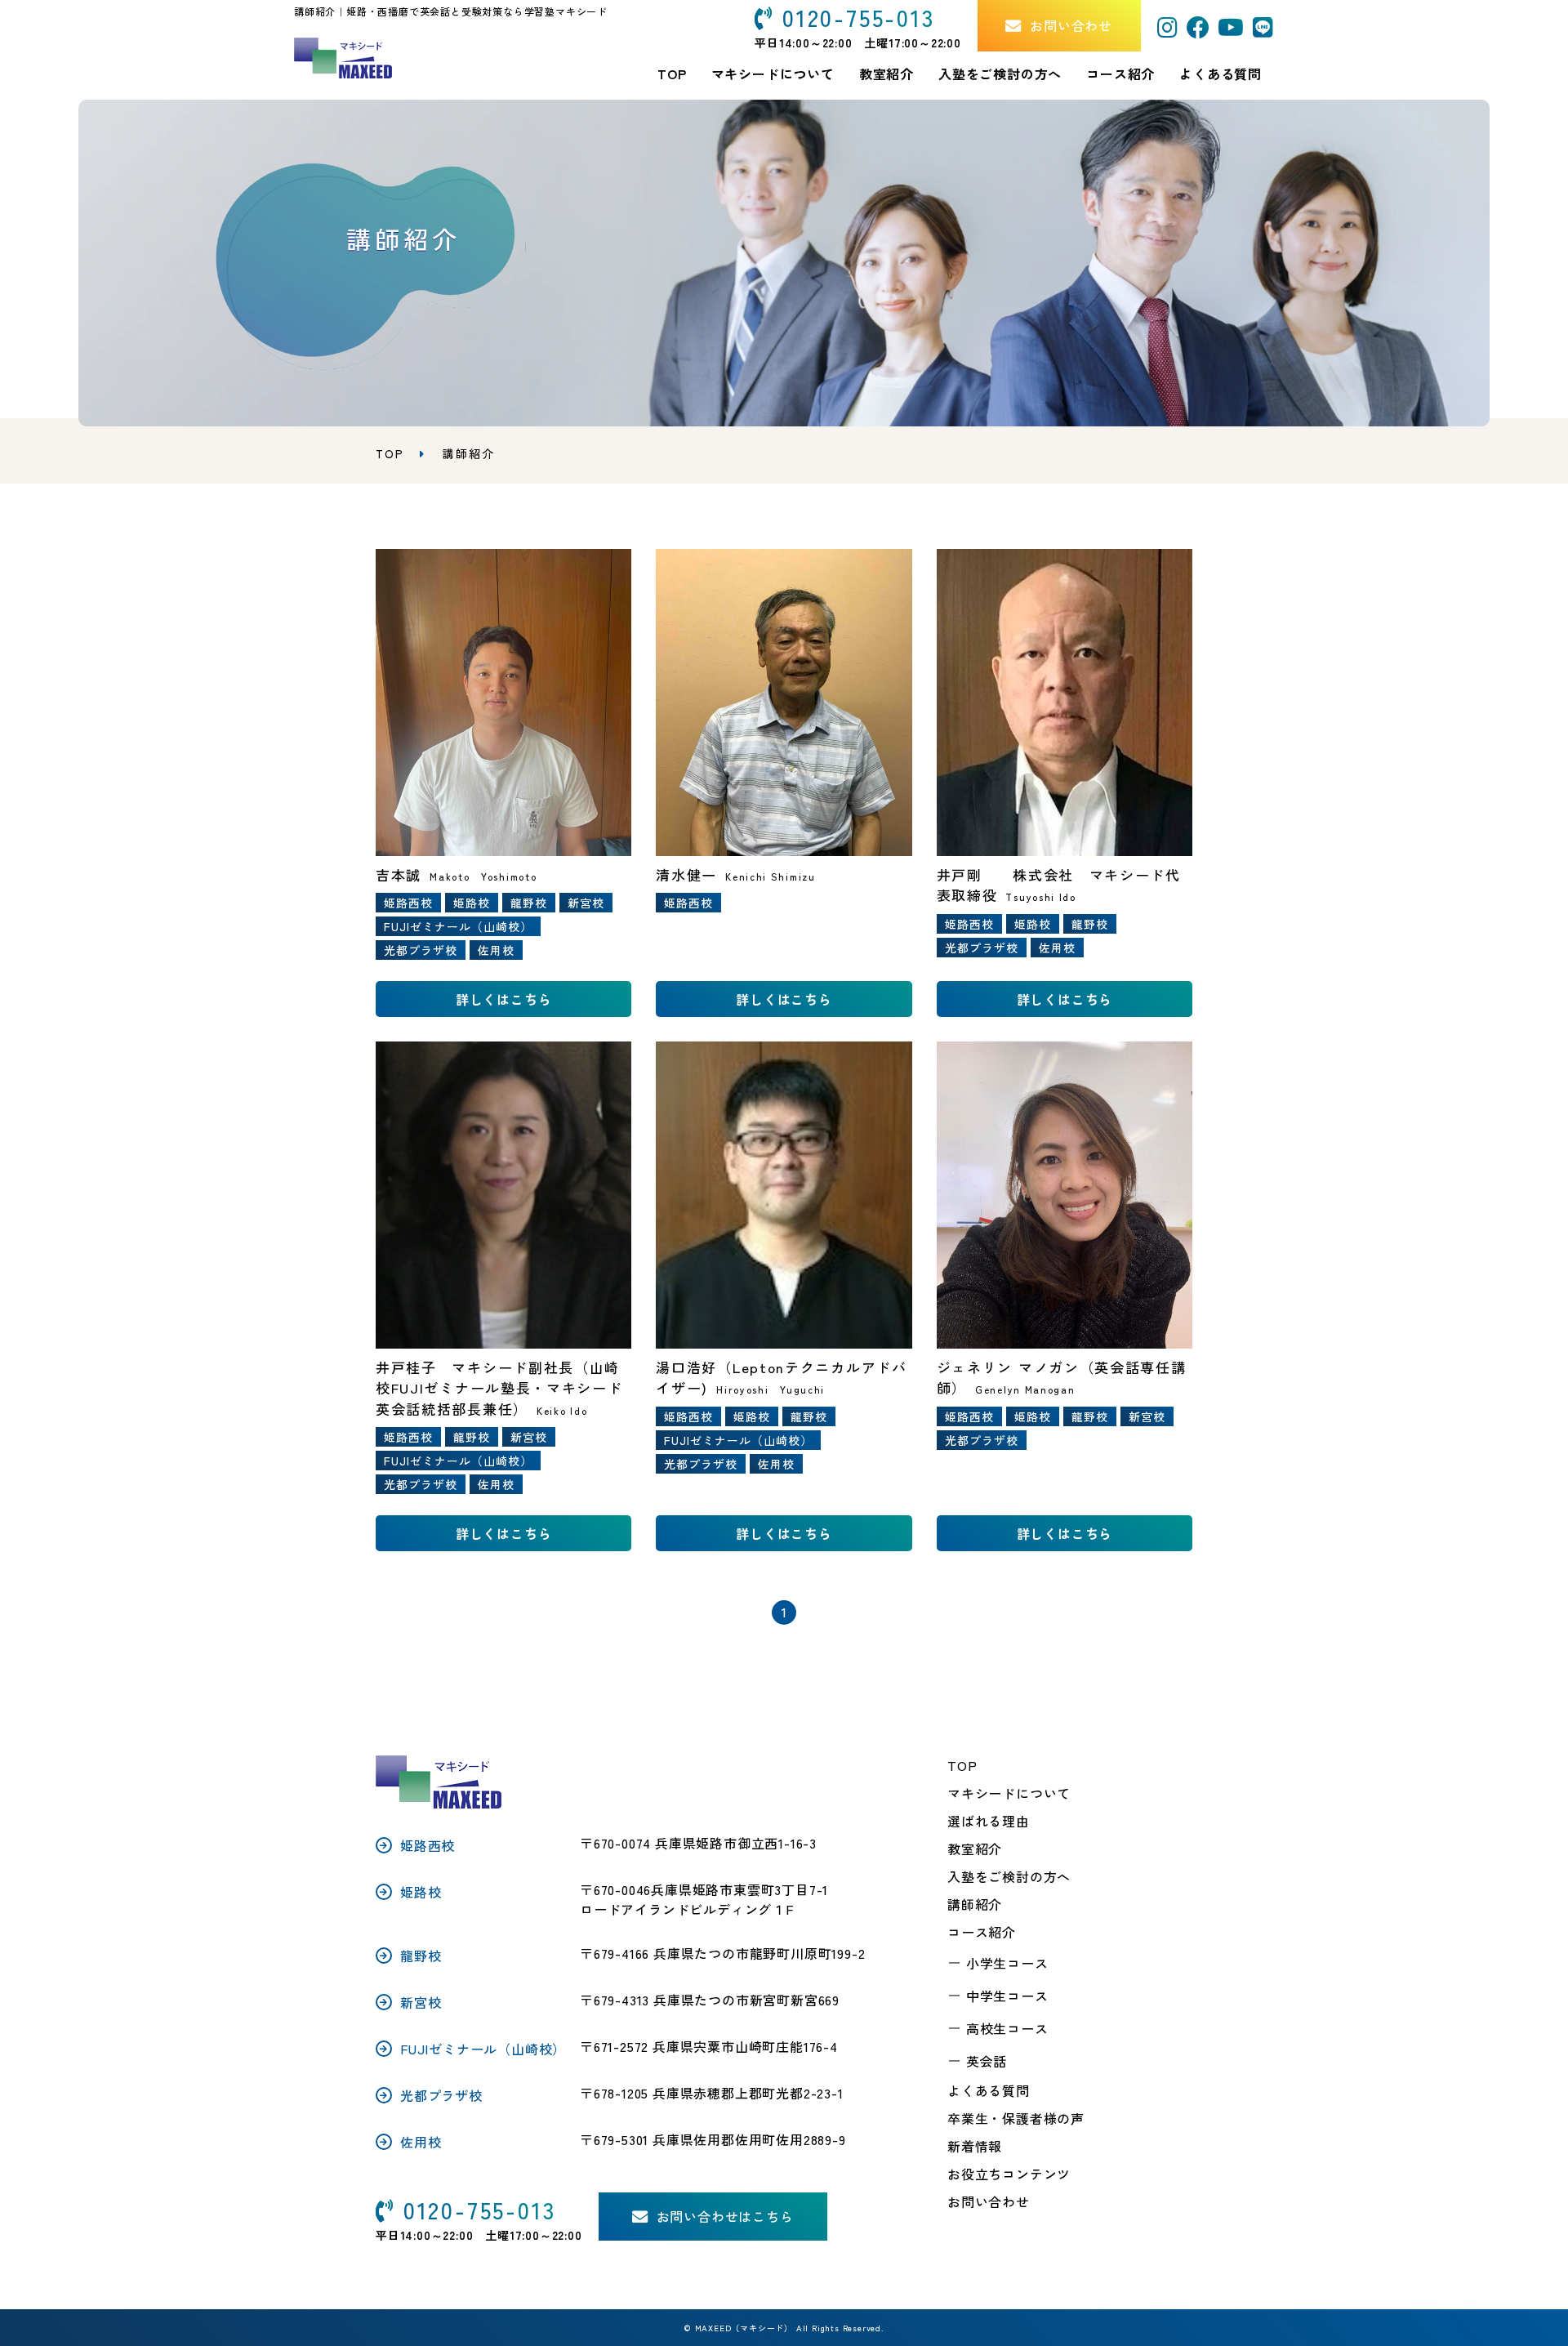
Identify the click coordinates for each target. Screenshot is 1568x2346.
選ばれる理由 (989, 1821)
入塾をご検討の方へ (1009, 1876)
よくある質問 (1221, 74)
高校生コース (1007, 2028)
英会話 (987, 2061)
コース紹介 (1120, 74)
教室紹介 (886, 74)
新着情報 (975, 2146)
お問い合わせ (989, 2201)
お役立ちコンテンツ (1009, 2174)
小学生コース (1007, 1963)
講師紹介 (975, 1904)
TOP (962, 1765)
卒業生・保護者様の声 (1016, 2118)
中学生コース (1007, 1996)
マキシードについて (1009, 1793)
